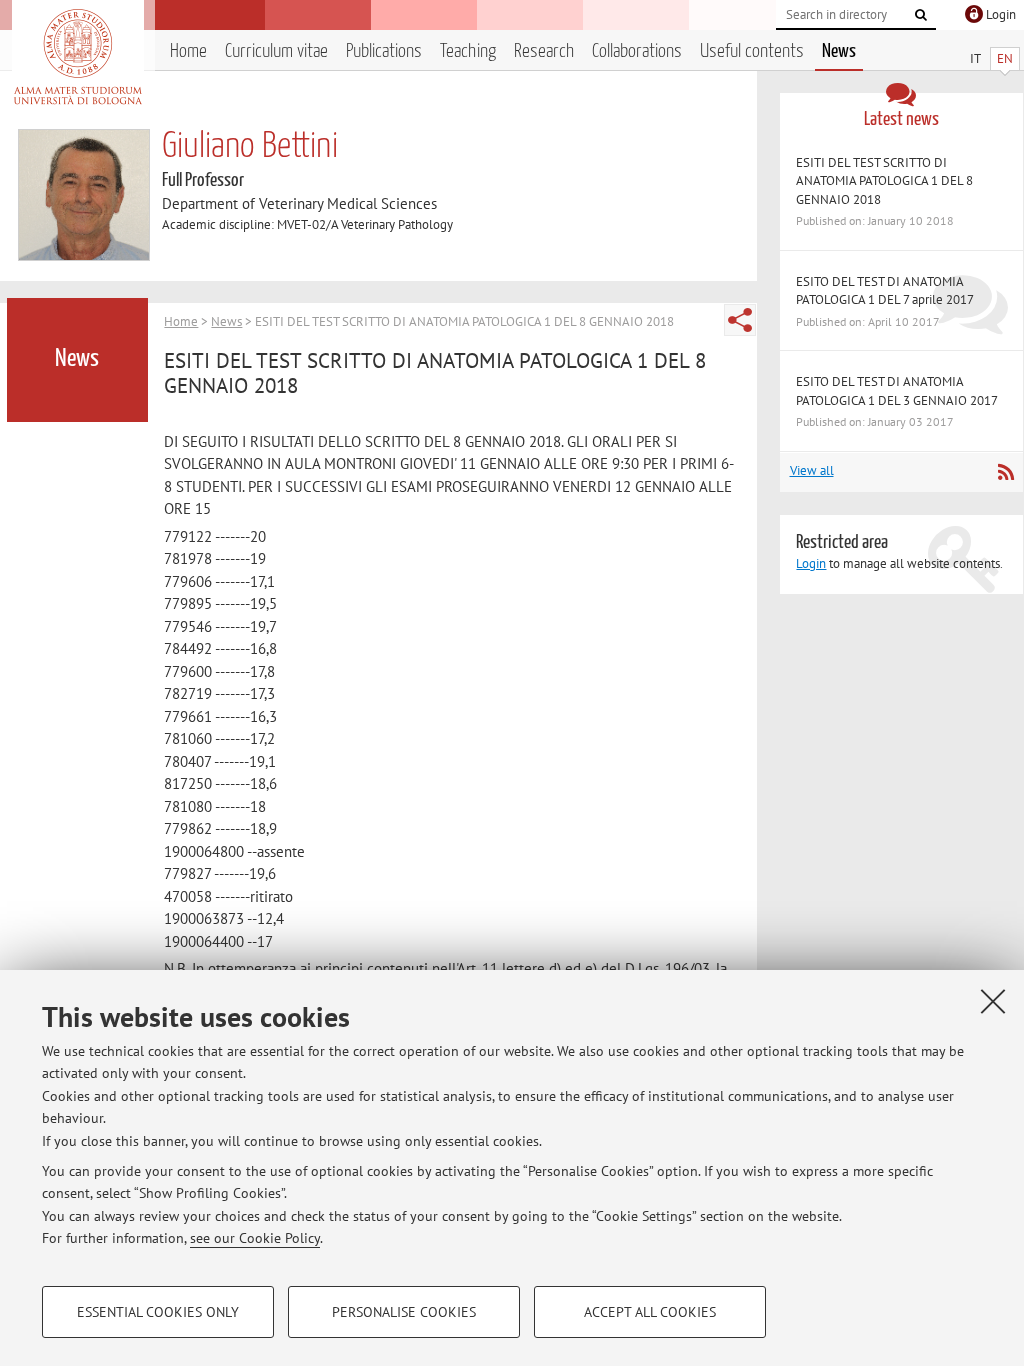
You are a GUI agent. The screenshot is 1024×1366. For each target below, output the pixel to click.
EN (1005, 58)
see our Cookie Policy (255, 1238)
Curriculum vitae (276, 51)
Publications (384, 51)
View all (812, 470)
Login (811, 563)
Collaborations (637, 51)
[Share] (740, 320)
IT (975, 58)
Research (544, 51)
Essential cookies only (158, 1312)
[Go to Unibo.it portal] (77, 57)
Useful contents (752, 51)
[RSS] (1005, 472)
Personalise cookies (404, 1312)
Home (188, 51)
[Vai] (921, 15)
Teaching (468, 51)
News (839, 51)
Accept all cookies (650, 1312)
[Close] (993, 1001)
